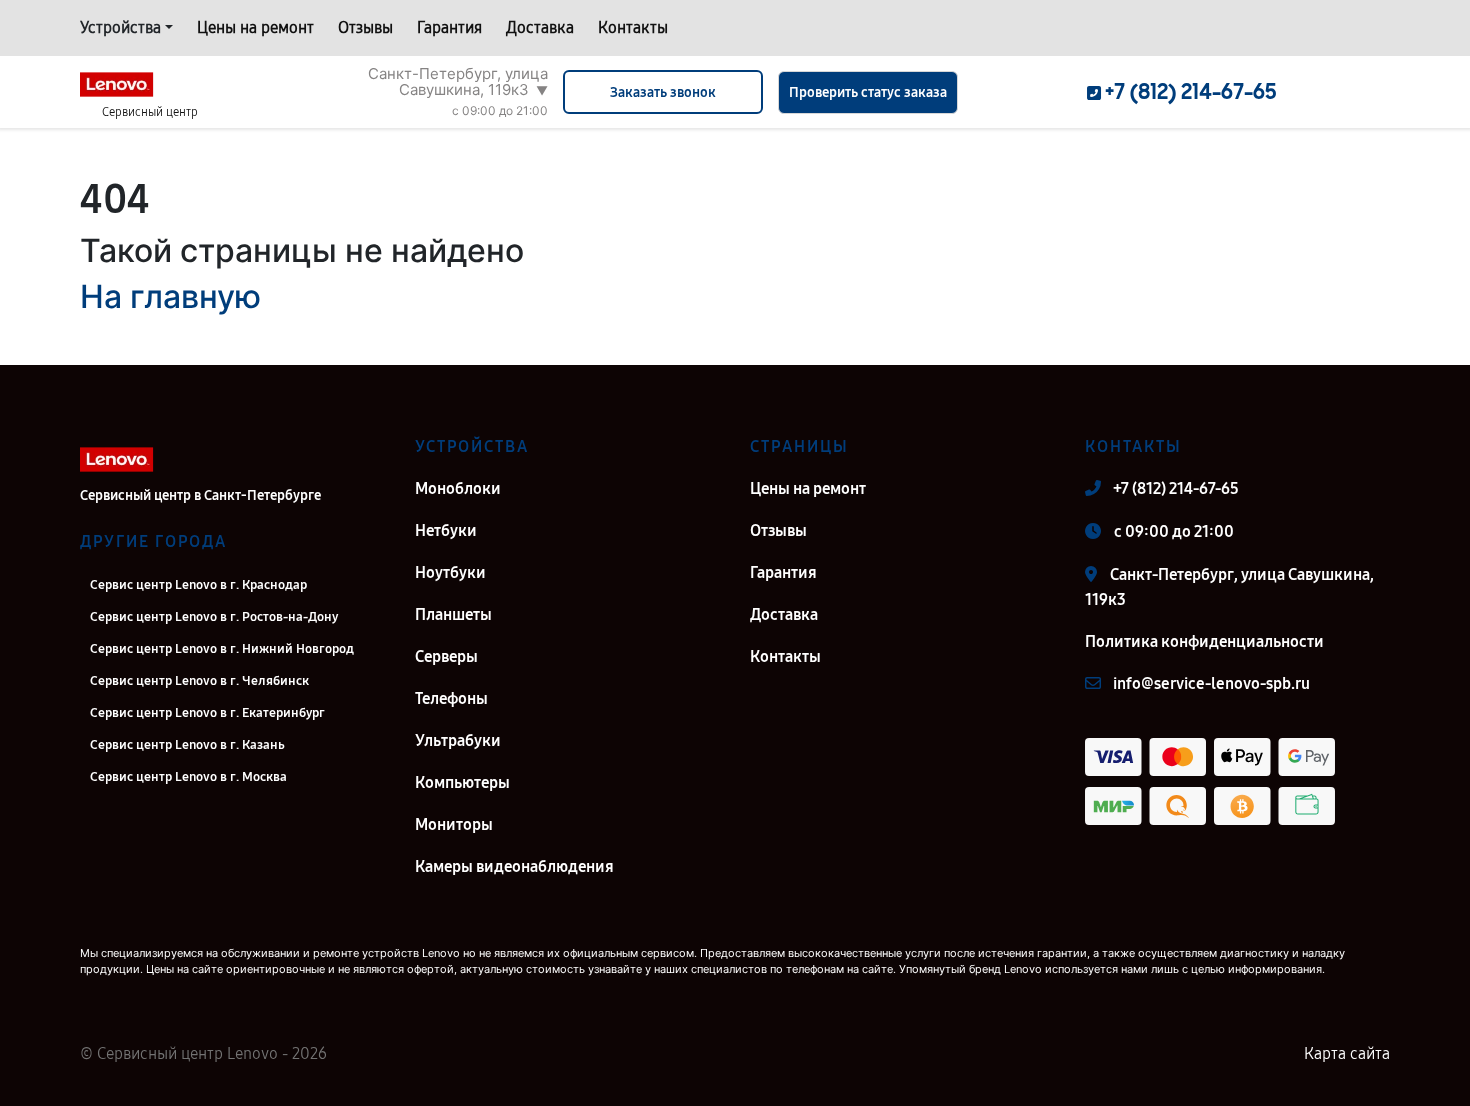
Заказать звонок (663, 92)
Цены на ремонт (255, 27)
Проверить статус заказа (868, 92)
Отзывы (365, 27)
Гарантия (449, 27)
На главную (170, 296)
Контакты (633, 27)
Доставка (540, 27)
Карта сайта (1347, 1053)
